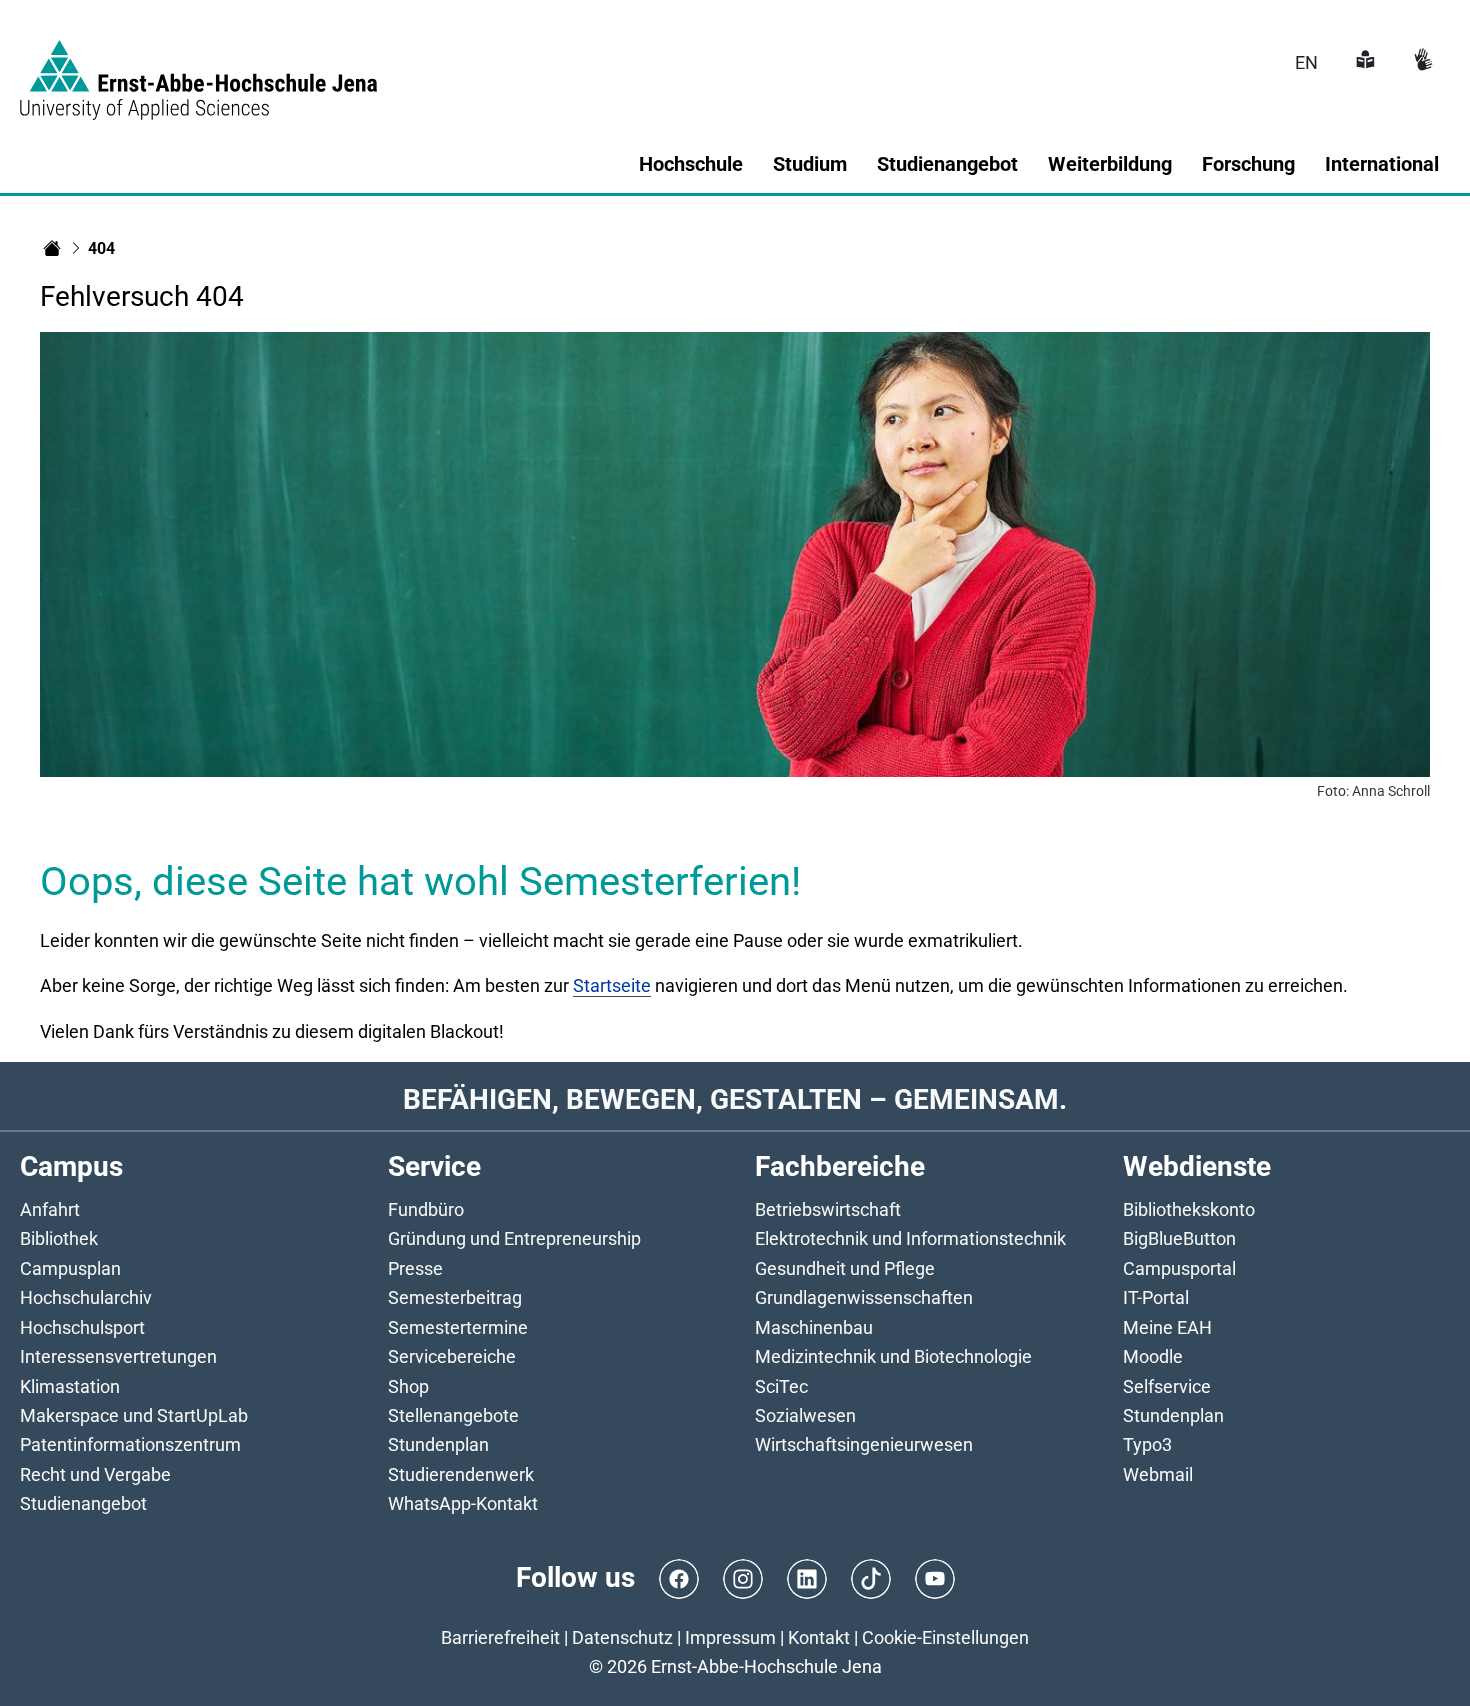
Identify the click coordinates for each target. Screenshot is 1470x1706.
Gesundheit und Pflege (845, 1268)
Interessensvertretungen (118, 1356)
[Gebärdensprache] (1421, 62)
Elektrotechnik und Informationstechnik (910, 1238)
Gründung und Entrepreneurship (514, 1238)
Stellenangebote (453, 1415)
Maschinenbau (814, 1327)
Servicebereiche (452, 1356)
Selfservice (1167, 1386)
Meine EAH (1167, 1327)
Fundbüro (426, 1209)
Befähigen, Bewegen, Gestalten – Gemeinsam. (735, 1099)
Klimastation (70, 1386)
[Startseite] (52, 248)
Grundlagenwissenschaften (864, 1297)
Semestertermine (458, 1327)
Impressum (730, 1637)
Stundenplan (438, 1444)
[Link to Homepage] (198, 68)
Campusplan (70, 1268)
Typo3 (1147, 1444)
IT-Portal (1156, 1297)
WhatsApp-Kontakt (463, 1503)
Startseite (612, 985)
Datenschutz (622, 1637)
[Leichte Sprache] (1363, 62)
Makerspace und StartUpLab (134, 1415)
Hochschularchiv (86, 1297)
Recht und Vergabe (95, 1474)
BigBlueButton (1179, 1238)
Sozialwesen (805, 1415)
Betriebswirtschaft (828, 1209)
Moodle (1153, 1356)
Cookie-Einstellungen (945, 1637)
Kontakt (819, 1637)
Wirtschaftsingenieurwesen (864, 1444)
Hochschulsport (82, 1327)
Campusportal (1179, 1268)
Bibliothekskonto (1189, 1209)
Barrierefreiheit (500, 1637)
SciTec (781, 1386)
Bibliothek (59, 1238)
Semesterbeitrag (455, 1297)
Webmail (1158, 1474)
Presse (415, 1268)
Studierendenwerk (461, 1474)
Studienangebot (83, 1503)
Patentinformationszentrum (130, 1444)
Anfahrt (50, 1209)
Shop (408, 1386)
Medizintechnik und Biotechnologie (893, 1356)
